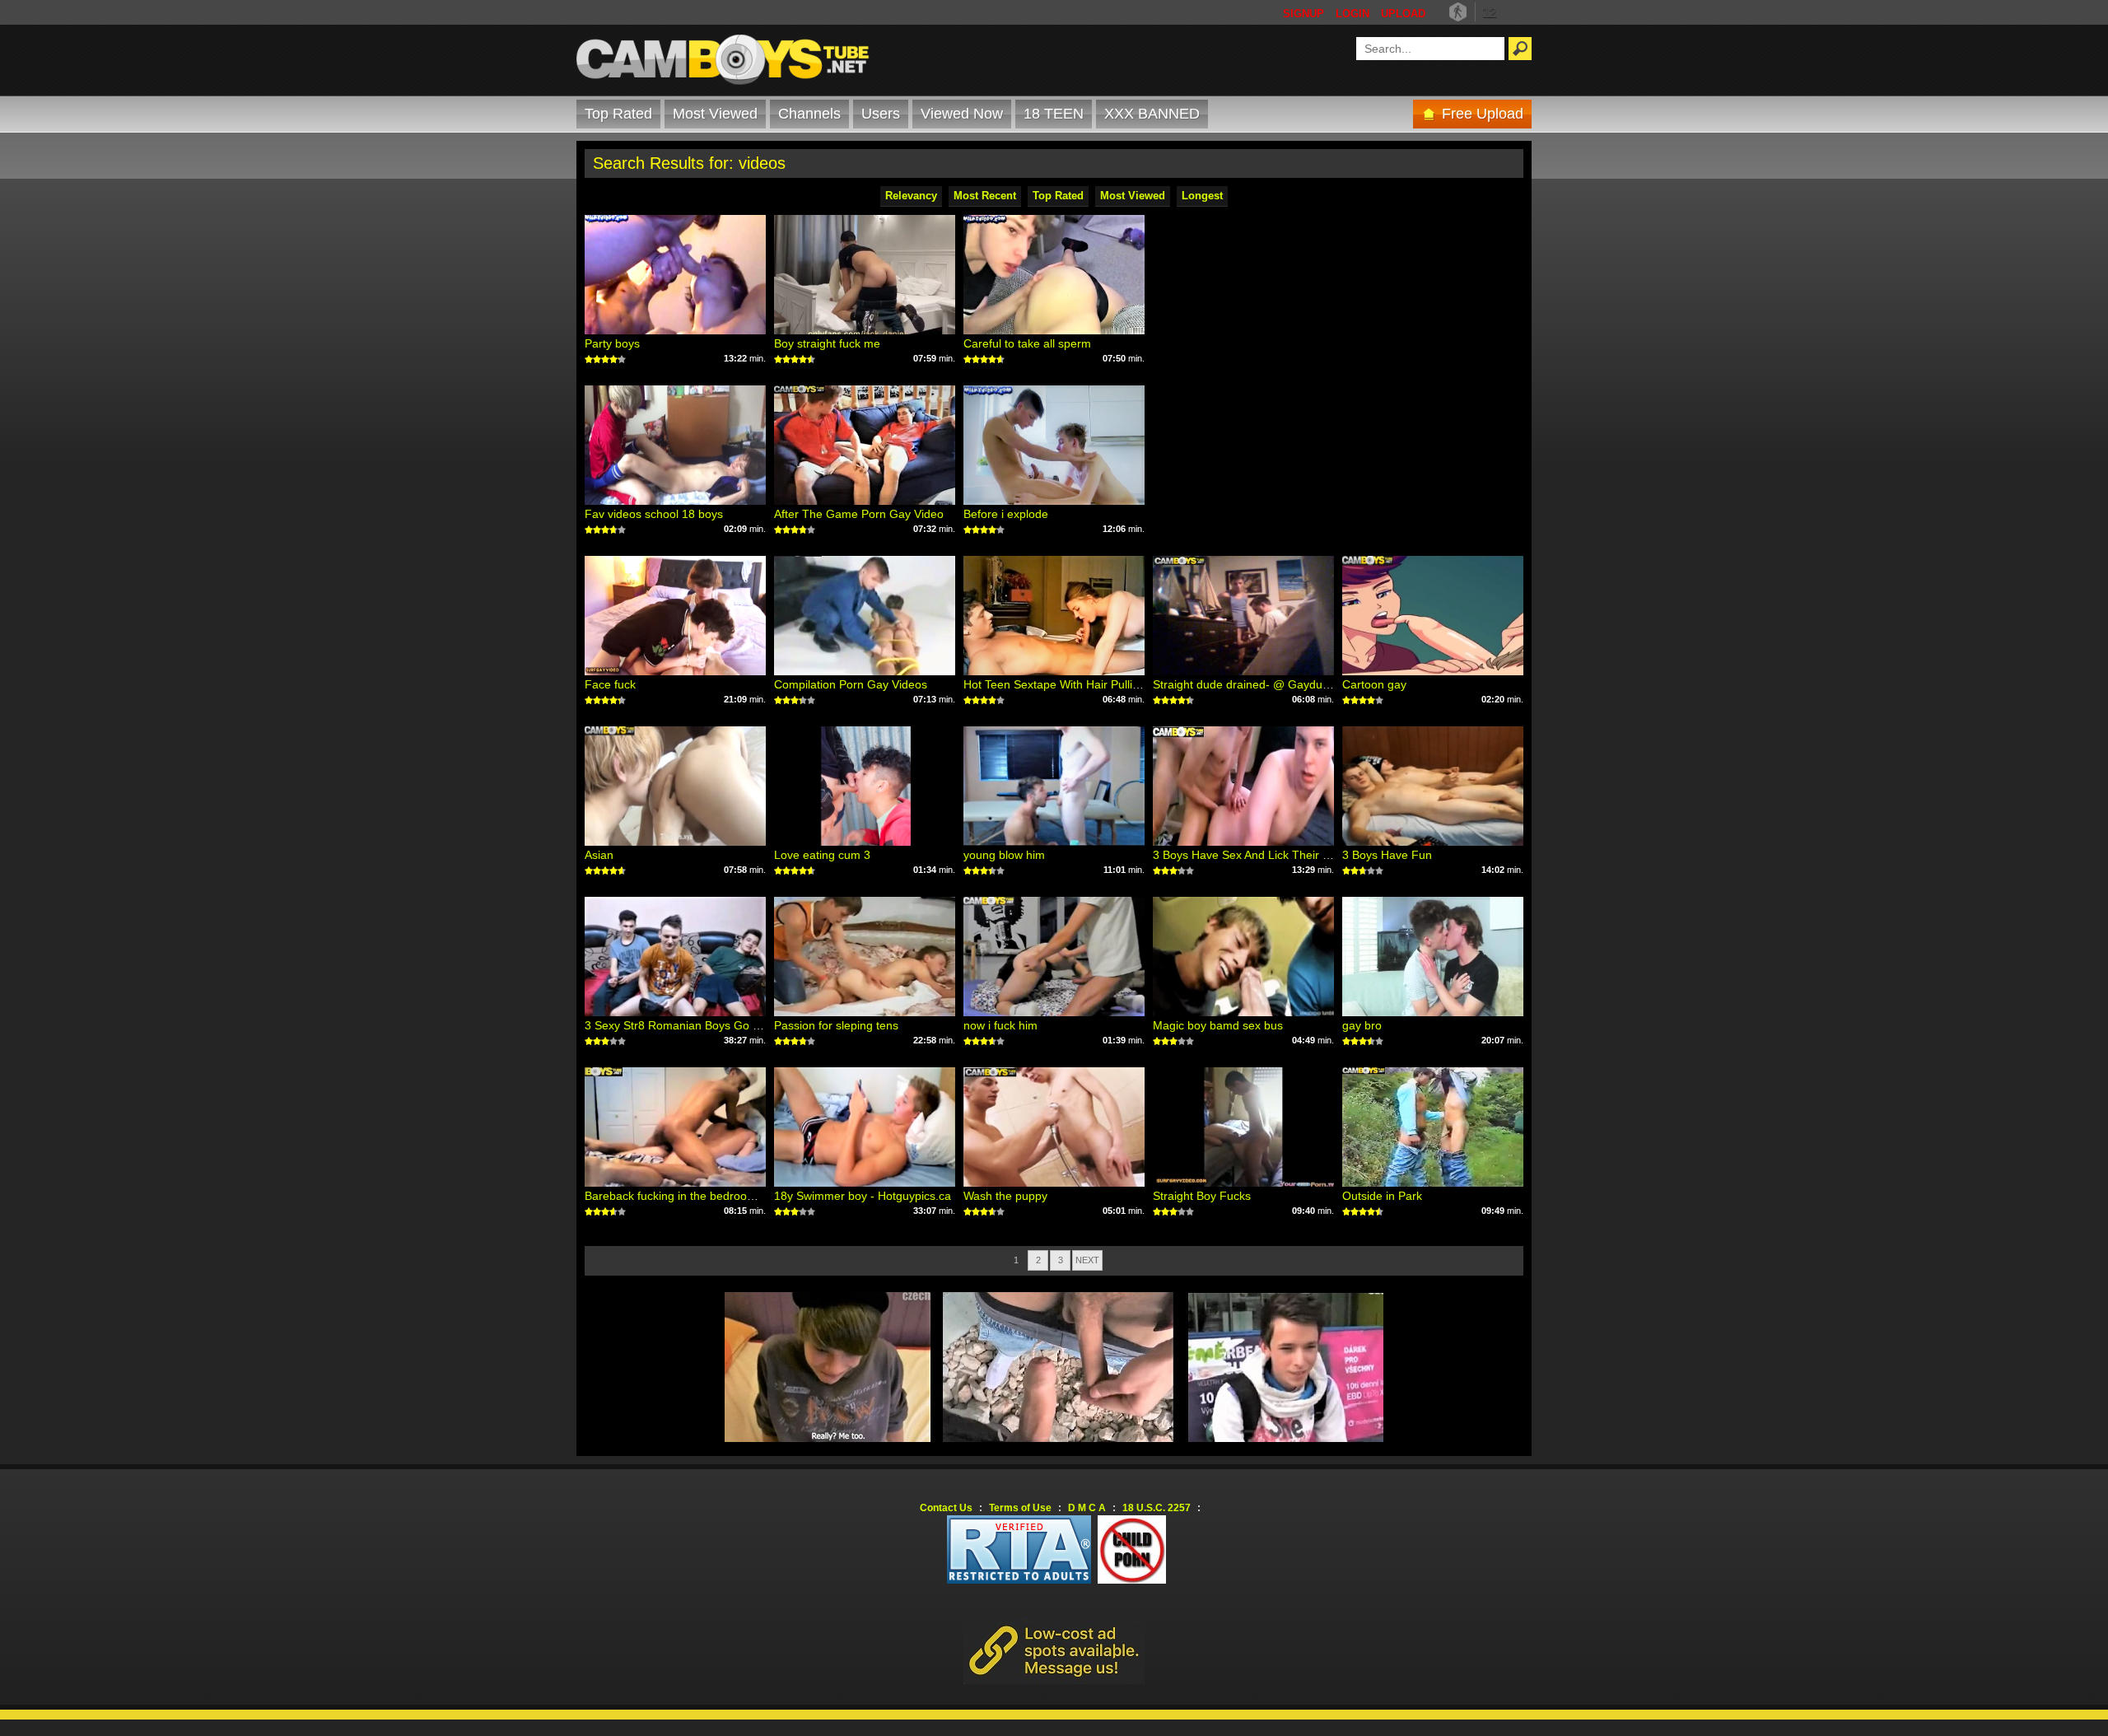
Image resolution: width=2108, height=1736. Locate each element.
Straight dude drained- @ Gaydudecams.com (1271, 684)
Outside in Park (1382, 1196)
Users (881, 114)
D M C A (1087, 1508)
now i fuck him (1000, 1025)
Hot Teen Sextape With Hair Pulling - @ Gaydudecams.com (1118, 684)
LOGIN (1352, 14)
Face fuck (610, 684)
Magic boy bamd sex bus (1218, 1025)
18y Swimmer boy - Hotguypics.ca (863, 1196)
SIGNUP (1304, 14)
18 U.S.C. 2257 (1157, 1508)
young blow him (1004, 855)
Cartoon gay (1374, 684)
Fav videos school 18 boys (654, 514)
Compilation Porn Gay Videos (851, 684)
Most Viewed (715, 114)
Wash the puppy (1005, 1196)
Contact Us (946, 1508)
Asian (599, 855)
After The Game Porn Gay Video (859, 514)
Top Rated (618, 114)
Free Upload (1483, 114)
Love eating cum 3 (822, 855)
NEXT (1087, 1260)
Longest (1202, 196)
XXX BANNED (1152, 114)
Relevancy (911, 196)
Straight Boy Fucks (1202, 1196)
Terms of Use (1020, 1508)
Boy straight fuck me (827, 343)
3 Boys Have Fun (1387, 855)
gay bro (1362, 1025)
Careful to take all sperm (1027, 343)
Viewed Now (962, 114)
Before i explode (1006, 514)
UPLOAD (1403, 14)
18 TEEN (1054, 114)
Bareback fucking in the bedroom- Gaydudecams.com (725, 1196)
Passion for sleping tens (836, 1025)
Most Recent (985, 196)
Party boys (612, 343)
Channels (809, 114)
